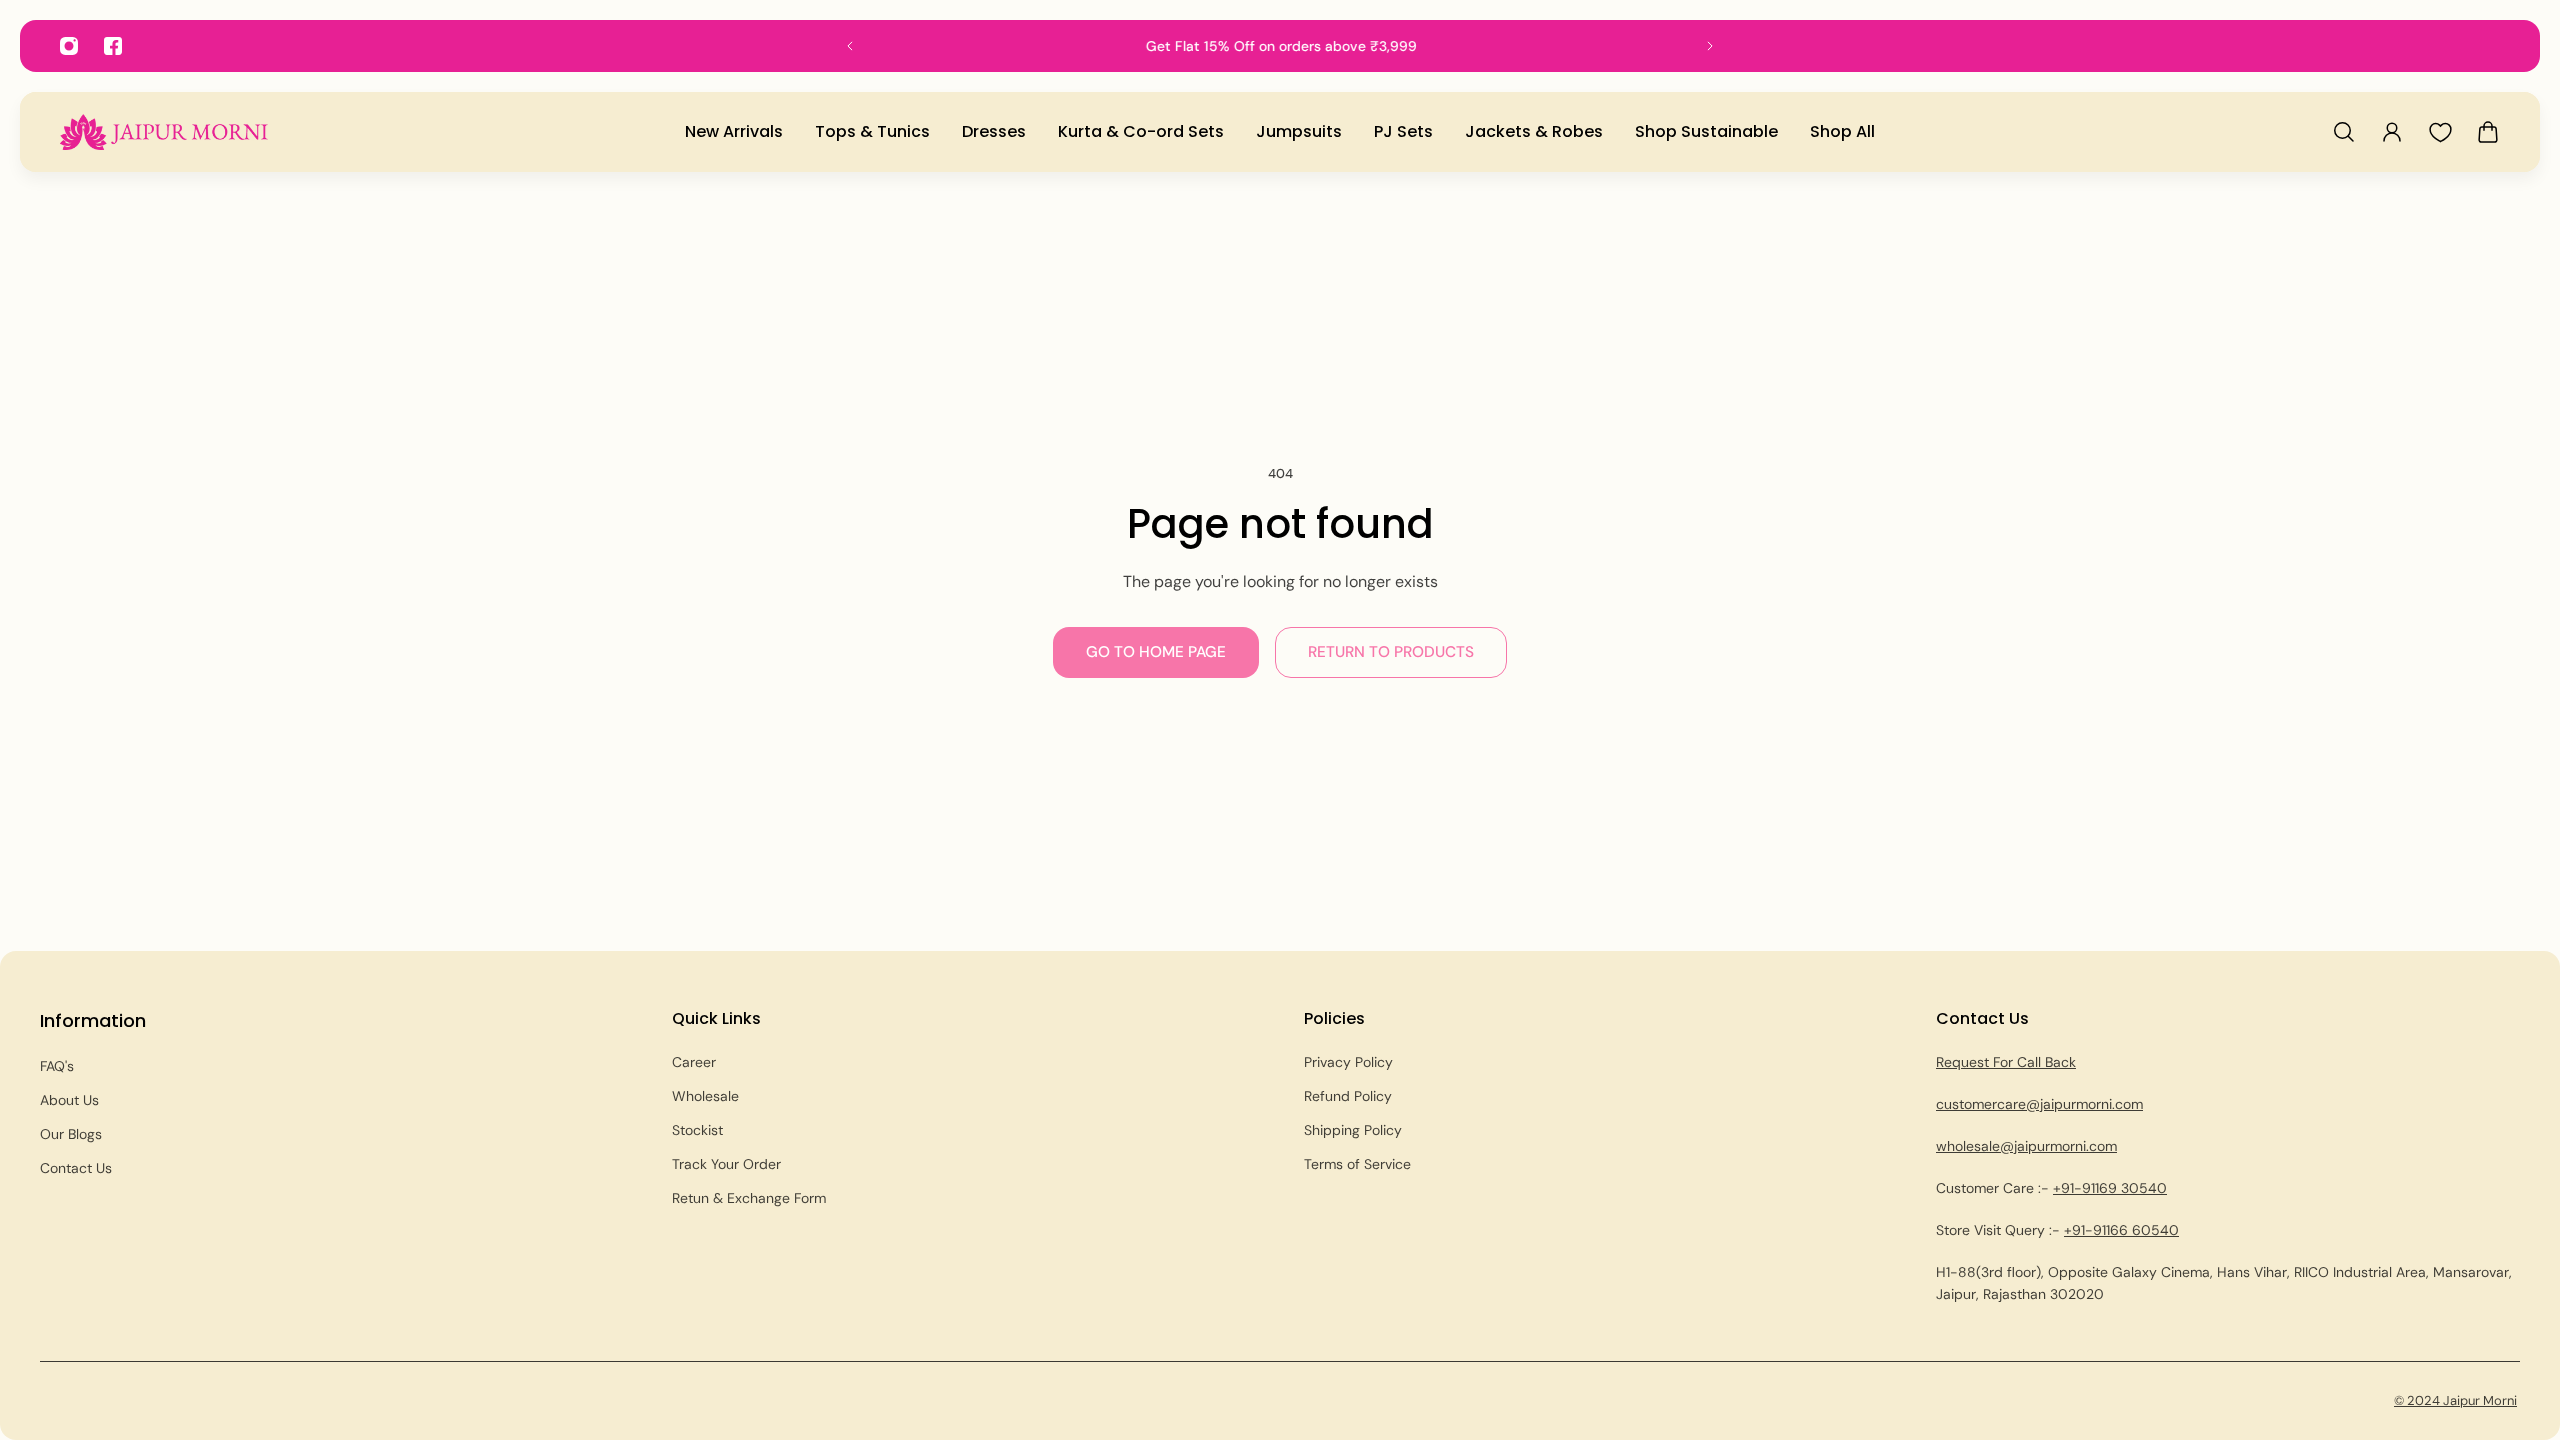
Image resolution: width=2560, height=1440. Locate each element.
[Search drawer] (2344, 132)
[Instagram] (69, 46)
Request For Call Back (2006, 1062)
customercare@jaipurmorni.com (2039, 1104)
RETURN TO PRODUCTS (1391, 652)
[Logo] (164, 131)
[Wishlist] (2440, 132)
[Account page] (2392, 132)
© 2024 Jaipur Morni (2455, 1400)
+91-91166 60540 (2121, 1230)
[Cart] (2488, 132)
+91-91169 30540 (2110, 1188)
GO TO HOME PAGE (1156, 652)
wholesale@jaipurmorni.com (2026, 1146)
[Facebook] (113, 46)
